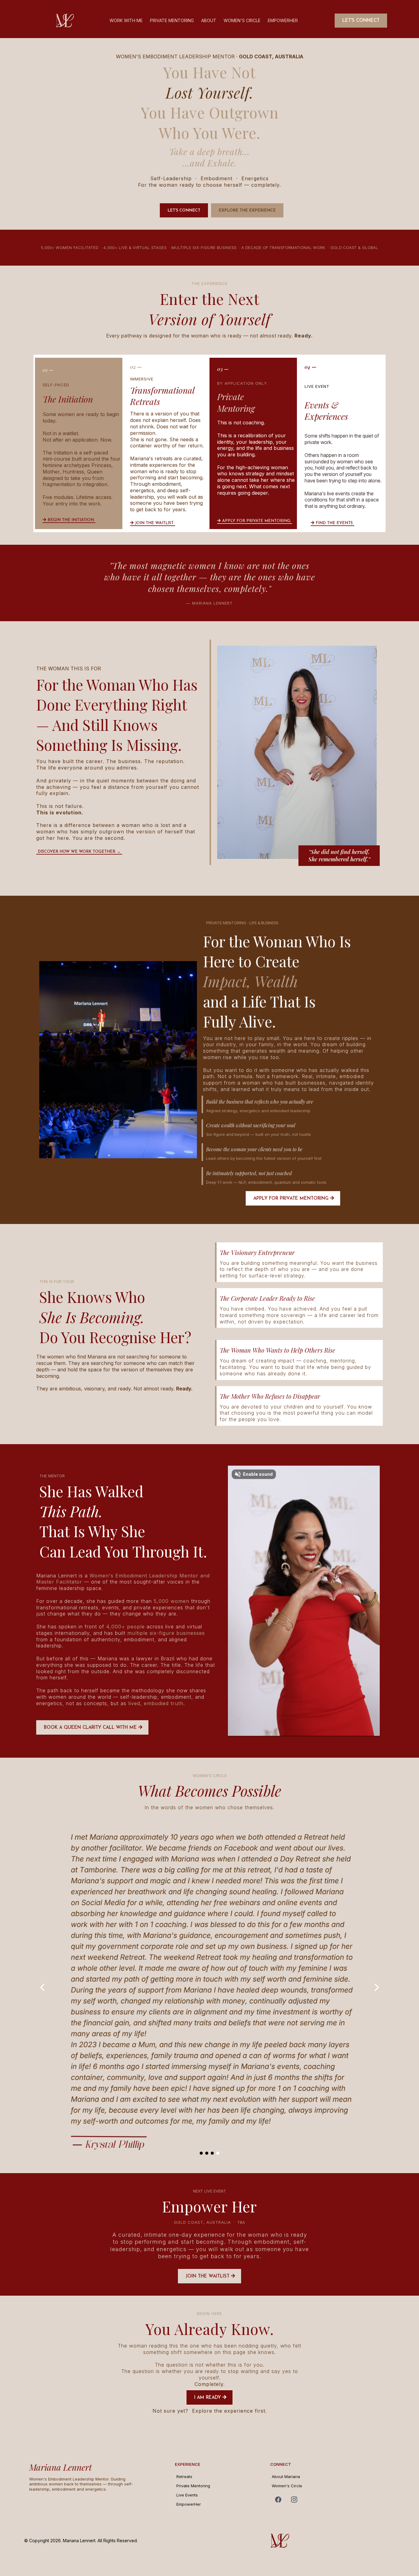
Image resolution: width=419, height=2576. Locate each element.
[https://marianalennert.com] (333, 2541)
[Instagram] (294, 2500)
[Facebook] (278, 2500)
